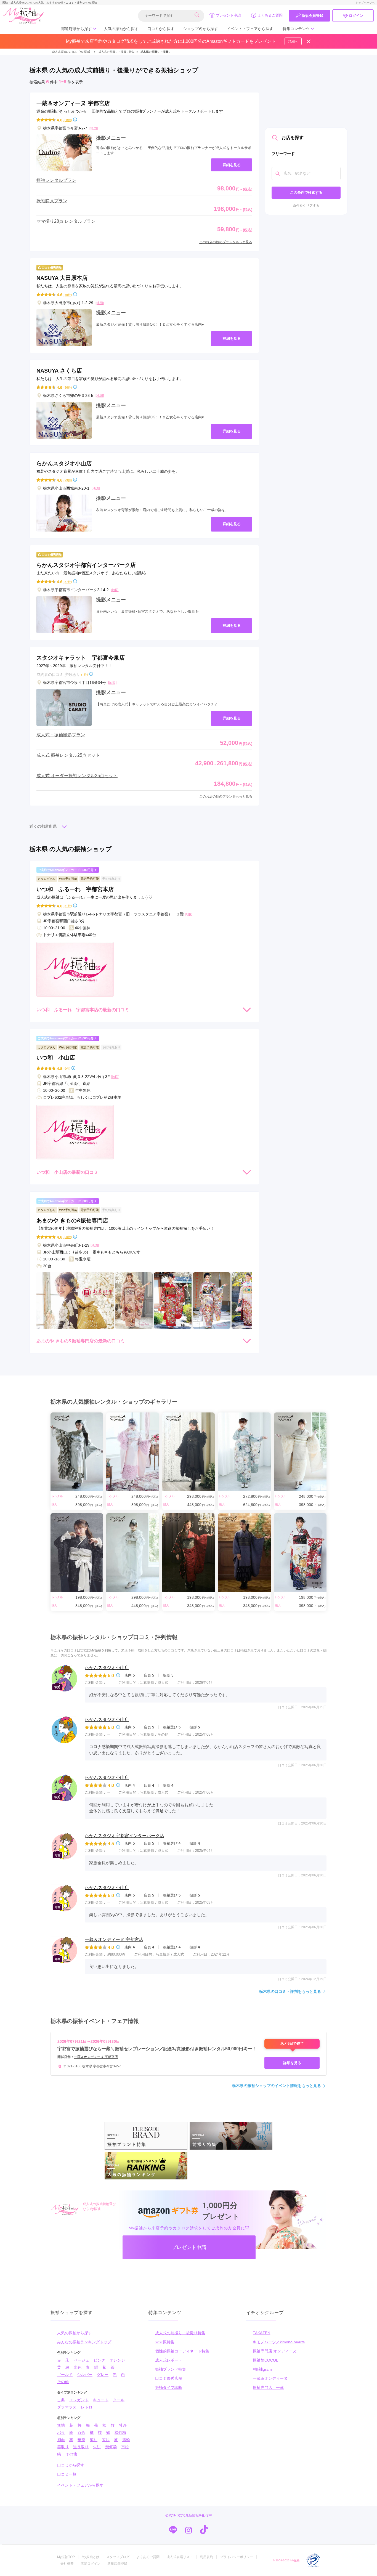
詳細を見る (232, 165)
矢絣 (97, 2447)
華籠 (81, 2440)
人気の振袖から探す (121, 29)
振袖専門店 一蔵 (268, 2388)
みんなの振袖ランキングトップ (84, 2342)
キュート (101, 2400)
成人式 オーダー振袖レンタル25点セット (77, 776)
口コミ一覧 (67, 2474)
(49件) (68, 295)
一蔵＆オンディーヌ (270, 2378)
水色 (78, 2367)
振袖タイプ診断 (169, 2388)
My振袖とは (91, 2557)
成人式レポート (169, 2360)
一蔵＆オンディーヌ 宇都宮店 (114, 1939)
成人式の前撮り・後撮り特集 (180, 2333)
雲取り (63, 2447)
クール (119, 2400)
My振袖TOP (66, 2557)
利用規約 (206, 2557)
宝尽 (106, 2440)
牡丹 (123, 2425)
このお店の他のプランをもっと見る (226, 242)
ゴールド (65, 2375)
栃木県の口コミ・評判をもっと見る (290, 1991)
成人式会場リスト (180, 2557)
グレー (103, 2375)
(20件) (68, 1237)
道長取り (81, 2447)
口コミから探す (161, 29)
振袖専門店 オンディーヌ (275, 2351)
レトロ (87, 2407)
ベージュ (81, 2360)
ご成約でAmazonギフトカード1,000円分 (66, 870)
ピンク (99, 2360)
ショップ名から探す (201, 29)
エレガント (79, 2400)
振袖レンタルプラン (56, 180)
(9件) (67, 1068)
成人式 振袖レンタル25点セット (68, 755)
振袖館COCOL (266, 2360)
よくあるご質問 (270, 15)
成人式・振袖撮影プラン (61, 735)
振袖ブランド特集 (171, 2369)
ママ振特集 (165, 2342)
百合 (81, 2432)
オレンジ (117, 2360)
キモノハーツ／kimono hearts (279, 2342)
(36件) (68, 387)
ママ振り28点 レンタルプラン (66, 221)
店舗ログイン (91, 2564)
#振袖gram (262, 2369)
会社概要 (67, 2564)
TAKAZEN (261, 2333)
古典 (61, 2400)
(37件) (68, 582)
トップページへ (365, 3)
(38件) (68, 120)
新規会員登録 (312, 16)
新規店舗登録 (117, 2564)
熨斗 (94, 2440)
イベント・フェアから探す (250, 29)
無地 (61, 2425)
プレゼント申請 (228, 15)
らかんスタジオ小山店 (107, 1668)
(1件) (85, 674)
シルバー (85, 2375)
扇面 (61, 2440)
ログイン (356, 16)
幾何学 (111, 2447)
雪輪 (126, 2440)
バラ (61, 2432)
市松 (125, 2447)
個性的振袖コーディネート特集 (182, 2351)
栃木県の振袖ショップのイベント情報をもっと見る (277, 2086)
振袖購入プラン (52, 201)
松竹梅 (120, 2432)
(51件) (68, 906)
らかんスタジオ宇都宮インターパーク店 (124, 1836)
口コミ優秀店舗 (169, 2378)
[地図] (94, 128)
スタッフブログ (118, 2557)
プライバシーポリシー (237, 2557)
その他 (63, 2382)
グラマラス (67, 2407)
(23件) (68, 480)
